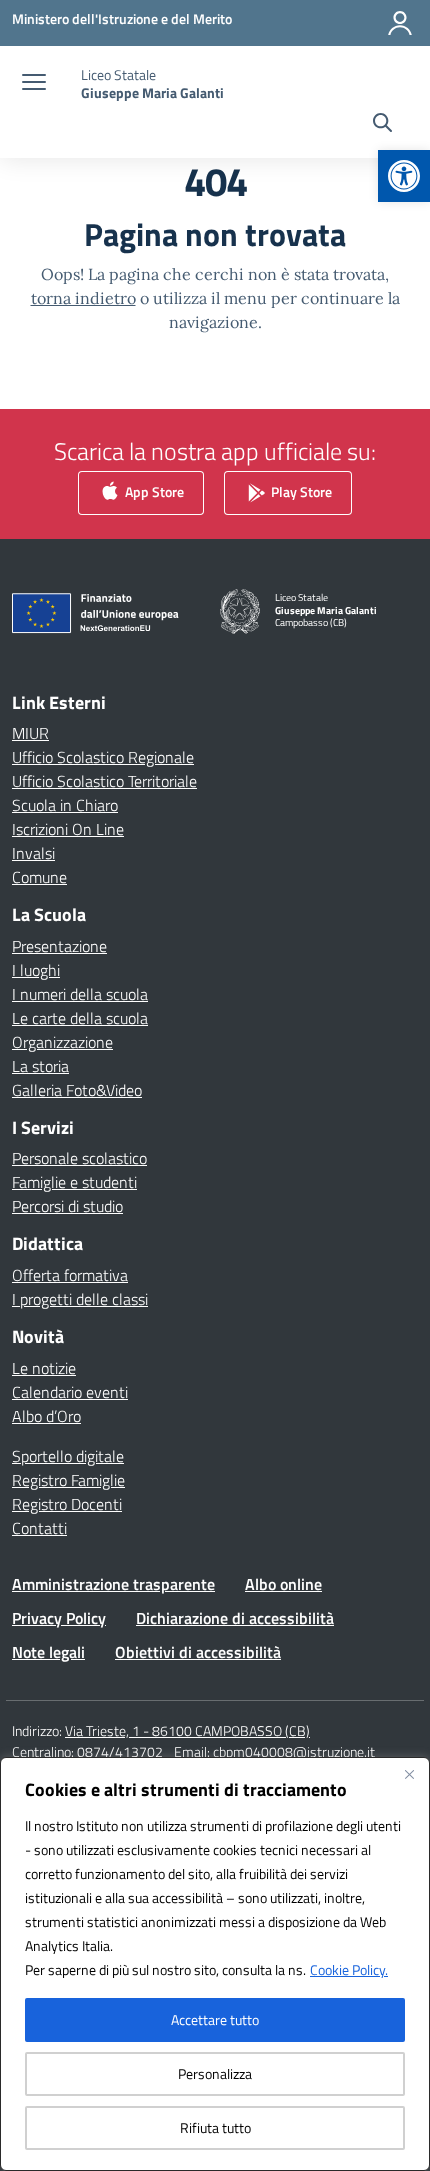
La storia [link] (40, 1066)
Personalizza (215, 2073)
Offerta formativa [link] (70, 1275)
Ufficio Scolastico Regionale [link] (103, 757)
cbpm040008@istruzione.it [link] (294, 1751)
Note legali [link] (48, 1652)
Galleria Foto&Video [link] (77, 1090)
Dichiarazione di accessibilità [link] (235, 1618)
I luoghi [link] (36, 970)
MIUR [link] (30, 733)
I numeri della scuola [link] (80, 994)
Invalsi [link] (33, 853)
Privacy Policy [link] (59, 1618)
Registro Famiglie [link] (68, 1480)
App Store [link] (153, 490)
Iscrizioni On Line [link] (68, 829)
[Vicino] (409, 1774)
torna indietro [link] (83, 298)
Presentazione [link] (59, 946)
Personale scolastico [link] (79, 1158)
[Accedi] (400, 23)
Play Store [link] (300, 490)
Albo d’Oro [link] (46, 1416)
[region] (215, 1964)
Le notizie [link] (44, 1368)
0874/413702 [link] (120, 1751)
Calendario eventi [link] (70, 1392)
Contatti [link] (39, 1528)
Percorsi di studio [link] (67, 1206)
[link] (404, 176)
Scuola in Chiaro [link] (65, 805)
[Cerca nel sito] (382, 125)
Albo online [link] (283, 1584)
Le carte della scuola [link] (80, 1018)
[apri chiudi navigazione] (34, 84)
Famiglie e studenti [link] (74, 1182)
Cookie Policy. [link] (349, 1969)
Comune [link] (39, 877)
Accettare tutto (215, 2019)
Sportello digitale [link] (68, 1456)
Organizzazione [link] (62, 1042)
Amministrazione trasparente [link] (113, 1584)
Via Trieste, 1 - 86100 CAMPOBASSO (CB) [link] (187, 1730)
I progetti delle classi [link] (80, 1299)
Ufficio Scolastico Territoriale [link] (104, 781)
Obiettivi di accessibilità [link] (198, 1652)
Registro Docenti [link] (67, 1504)
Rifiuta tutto (215, 2127)
